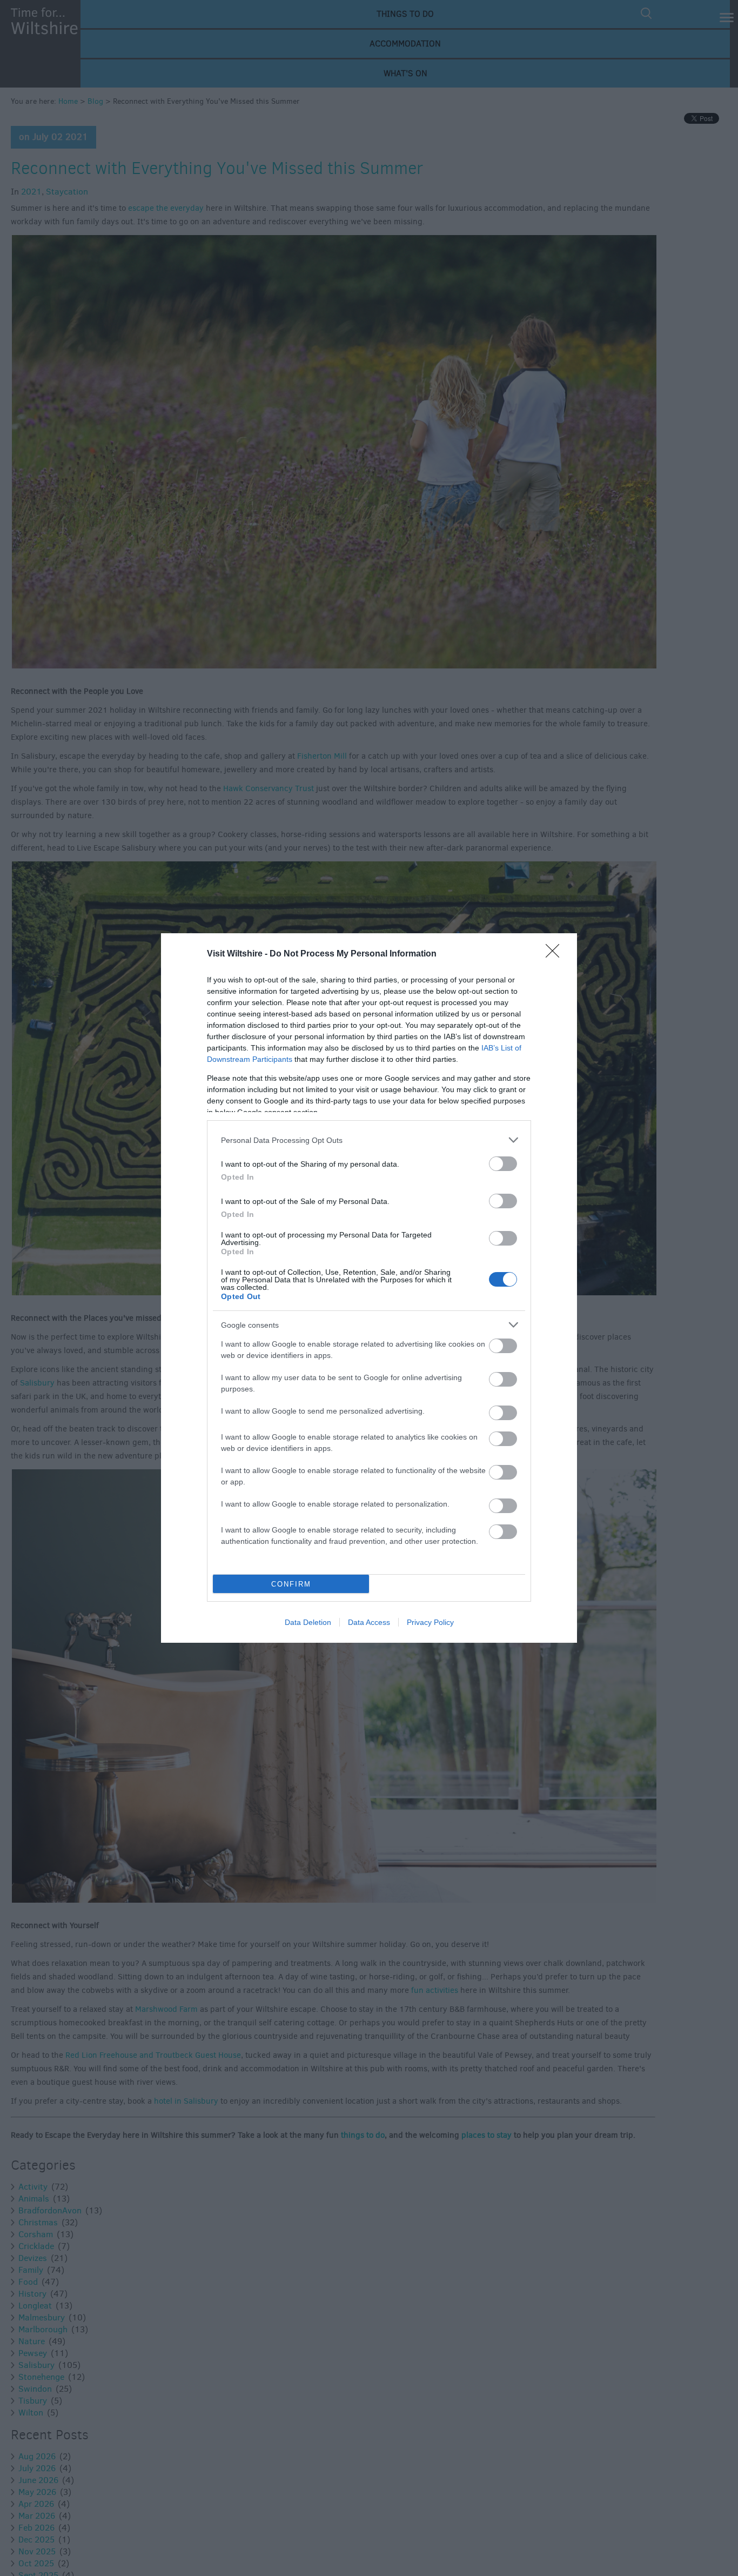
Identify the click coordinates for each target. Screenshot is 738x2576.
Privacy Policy (430, 1622)
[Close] (556, 954)
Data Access (369, 1622)
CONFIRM (291, 1584)
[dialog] (369, 1288)
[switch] (503, 1164)
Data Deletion (308, 1622)
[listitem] (369, 1140)
